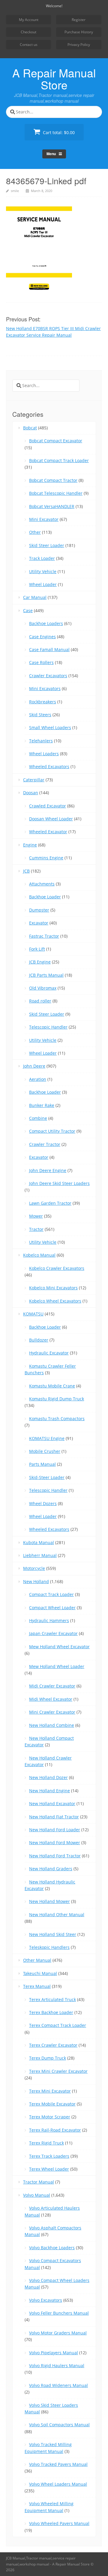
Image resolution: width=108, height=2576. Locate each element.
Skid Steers (40, 715)
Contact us (29, 45)
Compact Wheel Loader (52, 1608)
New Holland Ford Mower (55, 1843)
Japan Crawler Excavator (53, 1633)
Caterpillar (34, 780)
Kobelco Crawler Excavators (57, 1268)
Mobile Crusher (45, 1451)
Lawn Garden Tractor (50, 1203)
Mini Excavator (44, 519)
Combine (38, 1118)
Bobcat (30, 428)
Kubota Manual (39, 1542)
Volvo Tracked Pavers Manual (58, 2464)
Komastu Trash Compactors (57, 1419)
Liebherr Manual (40, 1555)
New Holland (36, 1581)
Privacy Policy (79, 45)
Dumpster (39, 910)
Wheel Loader (43, 584)
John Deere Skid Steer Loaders (59, 1183)
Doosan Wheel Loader (51, 819)
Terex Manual (37, 1986)
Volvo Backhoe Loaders (52, 2248)
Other (35, 532)
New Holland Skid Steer (53, 1934)
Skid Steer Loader (47, 545)
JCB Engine (40, 962)
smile (15, 191)
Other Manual (37, 1960)
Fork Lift (37, 949)
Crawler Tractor (45, 1144)
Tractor (36, 1229)
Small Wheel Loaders (50, 727)
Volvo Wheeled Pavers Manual (59, 2523)
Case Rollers (41, 662)
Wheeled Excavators (49, 766)
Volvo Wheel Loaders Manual (58, 2484)
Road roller (40, 1001)
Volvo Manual (37, 2195)
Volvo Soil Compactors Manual (59, 2425)
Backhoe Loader (45, 897)
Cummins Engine (46, 858)
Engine (30, 845)
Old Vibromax (43, 988)
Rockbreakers (43, 702)
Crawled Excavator (48, 806)
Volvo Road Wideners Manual (58, 2385)
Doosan (31, 793)
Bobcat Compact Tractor (53, 480)
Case (28, 610)
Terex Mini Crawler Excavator (58, 2071)
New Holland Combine (52, 1725)
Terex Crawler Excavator (53, 2045)
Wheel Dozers (43, 1503)
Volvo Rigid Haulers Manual (57, 2366)
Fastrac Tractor (44, 936)
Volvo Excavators (46, 2300)
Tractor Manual (39, 2182)
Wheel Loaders (44, 754)
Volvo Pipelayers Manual (54, 2353)
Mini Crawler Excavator (52, 1712)
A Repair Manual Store (54, 79)
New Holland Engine (49, 1791)
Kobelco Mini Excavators (53, 1288)
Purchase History (79, 32)
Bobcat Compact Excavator (56, 441)
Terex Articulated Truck (52, 1999)
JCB (26, 871)
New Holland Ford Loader (55, 1830)
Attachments (42, 884)
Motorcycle (34, 1568)
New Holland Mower (49, 1901)
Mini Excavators (45, 688)
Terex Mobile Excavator (52, 2104)
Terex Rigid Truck (46, 2143)
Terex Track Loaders (49, 2156)
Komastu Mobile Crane (52, 1386)
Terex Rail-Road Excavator (55, 2130)
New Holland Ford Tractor (55, 1856)
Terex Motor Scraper (50, 2117)
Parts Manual (42, 1464)
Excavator (39, 923)
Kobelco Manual (39, 1255)
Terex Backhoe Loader (51, 2012)
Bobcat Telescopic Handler (56, 493)
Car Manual (35, 597)
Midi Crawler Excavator (52, 1686)
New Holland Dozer (48, 1777)
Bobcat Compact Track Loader (59, 460)
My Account (29, 20)
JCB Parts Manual (46, 975)
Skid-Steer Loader (47, 1477)
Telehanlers (41, 741)
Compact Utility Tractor (52, 1131)
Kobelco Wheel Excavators (55, 1301)
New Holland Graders (51, 1869)
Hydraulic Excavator (49, 1353)
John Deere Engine (48, 1170)
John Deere (34, 1066)
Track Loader (42, 558)
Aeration (38, 1079)
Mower (36, 1216)
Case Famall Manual (49, 649)
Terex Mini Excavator (50, 2091)
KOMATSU (33, 1314)
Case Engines (42, 637)
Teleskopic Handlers (49, 1947)
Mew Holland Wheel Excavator (59, 1647)
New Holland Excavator (52, 1804)
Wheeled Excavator (48, 832)
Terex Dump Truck (48, 2058)
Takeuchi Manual (40, 1973)
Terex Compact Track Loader (58, 2025)
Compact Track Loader (51, 1594)
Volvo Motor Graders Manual (58, 2333)
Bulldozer (39, 1340)
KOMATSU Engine (47, 1438)
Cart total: (58, 132)
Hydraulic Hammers (49, 1620)
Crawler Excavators (48, 676)
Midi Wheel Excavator (51, 1699)
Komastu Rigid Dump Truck (57, 1399)
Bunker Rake (42, 1105)
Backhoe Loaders (46, 623)
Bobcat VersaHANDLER (52, 506)
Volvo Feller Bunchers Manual (59, 2313)
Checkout (28, 32)
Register (79, 20)
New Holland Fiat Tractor (54, 1817)
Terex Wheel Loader (49, 2169)
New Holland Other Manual (57, 1915)
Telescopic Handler (48, 1027)
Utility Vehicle (43, 571)
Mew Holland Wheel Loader (57, 1666)
